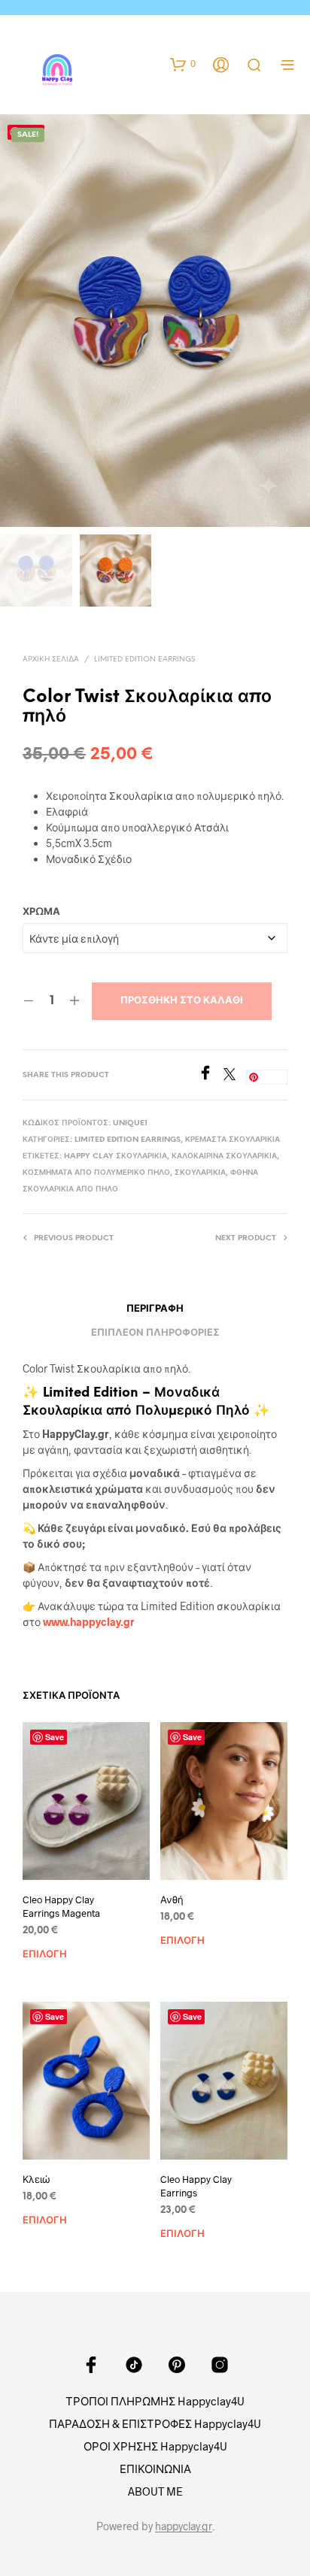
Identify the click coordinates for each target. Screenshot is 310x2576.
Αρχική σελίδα (51, 660)
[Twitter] (235, 1075)
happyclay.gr (184, 2526)
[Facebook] (211, 1075)
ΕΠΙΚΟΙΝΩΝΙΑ (155, 2469)
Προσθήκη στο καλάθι (182, 1001)
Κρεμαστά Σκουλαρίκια (232, 1140)
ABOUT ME (155, 2491)
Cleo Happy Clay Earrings (196, 2186)
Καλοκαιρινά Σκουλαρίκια (224, 1156)
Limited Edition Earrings (144, 660)
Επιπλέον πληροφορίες (155, 1333)
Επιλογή (45, 1955)
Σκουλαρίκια (200, 1173)
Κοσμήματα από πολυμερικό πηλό (96, 1173)
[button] (183, 64)
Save (270, 1077)
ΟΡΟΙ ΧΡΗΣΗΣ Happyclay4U (155, 2446)
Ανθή (172, 1899)
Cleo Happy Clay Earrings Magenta (61, 1906)
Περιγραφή (155, 1309)
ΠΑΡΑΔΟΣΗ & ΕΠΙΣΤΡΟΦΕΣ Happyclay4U (155, 2423)
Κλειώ (36, 2179)
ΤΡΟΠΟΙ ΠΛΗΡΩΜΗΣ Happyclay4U (155, 2401)
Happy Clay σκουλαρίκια (115, 1156)
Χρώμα (41, 912)
